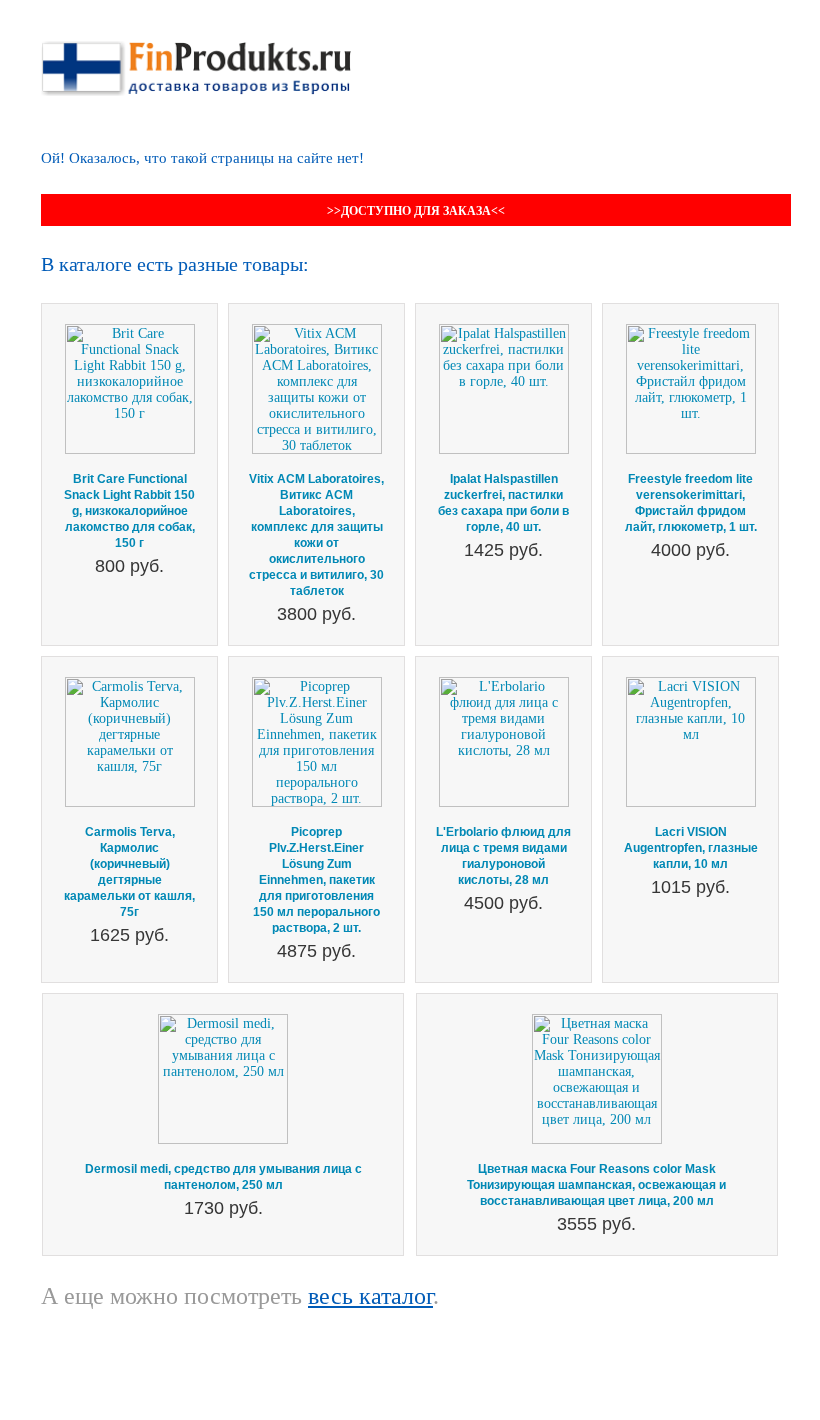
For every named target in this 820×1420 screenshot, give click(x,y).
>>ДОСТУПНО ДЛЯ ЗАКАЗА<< (416, 211)
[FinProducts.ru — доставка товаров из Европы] (196, 48)
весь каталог (370, 1296)
